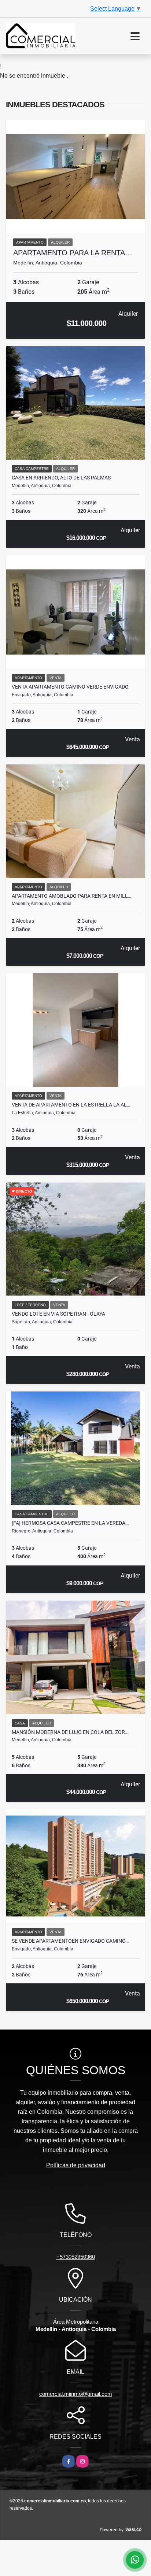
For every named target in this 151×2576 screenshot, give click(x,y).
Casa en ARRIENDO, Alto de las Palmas (61, 478)
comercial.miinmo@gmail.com (76, 2394)
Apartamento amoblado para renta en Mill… (71, 896)
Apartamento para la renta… (73, 253)
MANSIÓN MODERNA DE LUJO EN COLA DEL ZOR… (70, 1732)
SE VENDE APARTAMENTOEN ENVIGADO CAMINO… (70, 1941)
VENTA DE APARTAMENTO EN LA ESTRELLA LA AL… (71, 1105)
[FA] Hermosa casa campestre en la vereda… (70, 1523)
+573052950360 (76, 2257)
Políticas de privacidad (76, 2165)
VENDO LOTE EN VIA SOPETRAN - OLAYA (58, 1314)
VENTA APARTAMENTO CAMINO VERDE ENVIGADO (70, 687)
